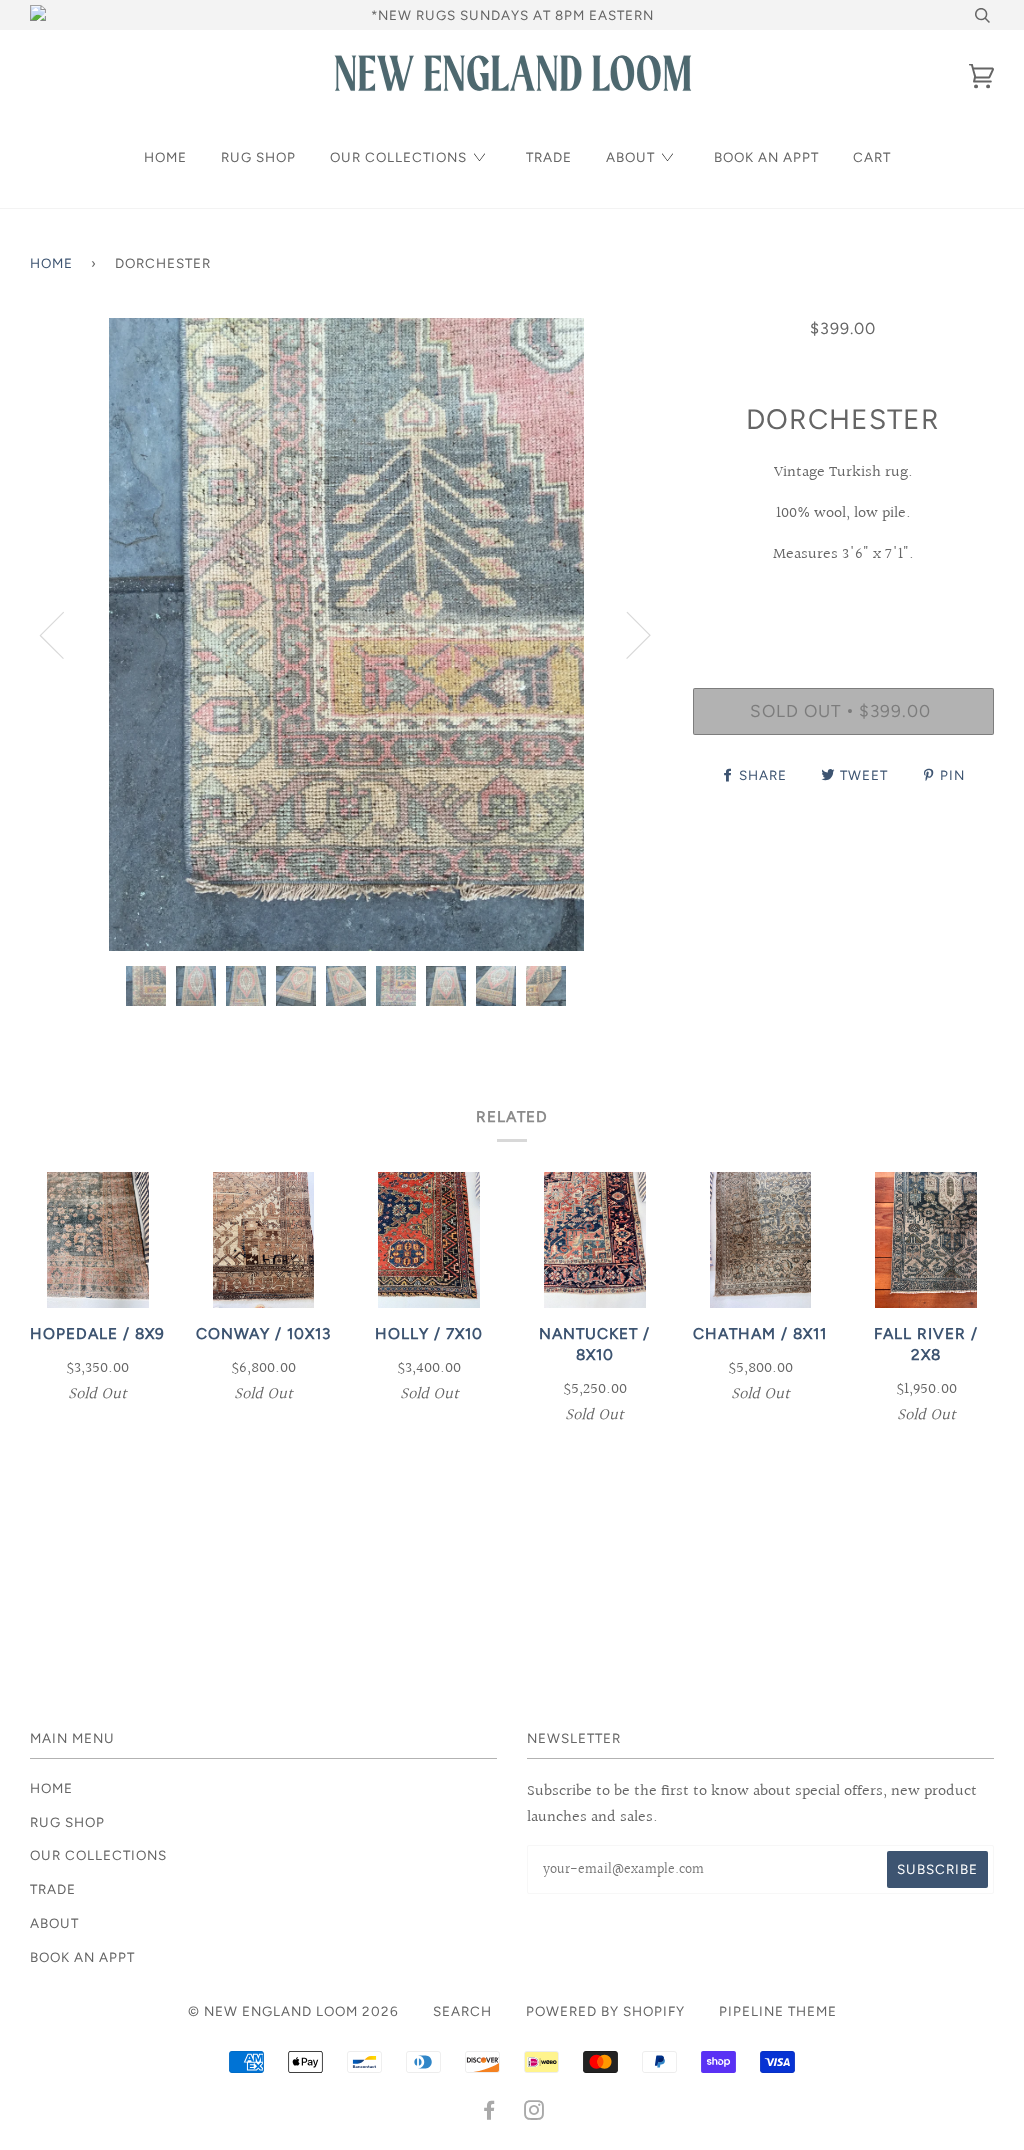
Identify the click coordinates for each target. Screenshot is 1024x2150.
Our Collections (398, 157)
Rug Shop (258, 157)
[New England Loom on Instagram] (534, 2113)
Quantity (843, 605)
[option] (346, 634)
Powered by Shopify (605, 2011)
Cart (872, 157)
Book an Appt (766, 157)
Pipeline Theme (778, 2011)
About (630, 157)
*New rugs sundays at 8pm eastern (512, 15)
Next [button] (626, 634)
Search (462, 2011)
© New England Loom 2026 (293, 2011)
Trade (549, 157)
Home (165, 157)
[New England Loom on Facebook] (489, 2113)
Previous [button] (64, 634)
